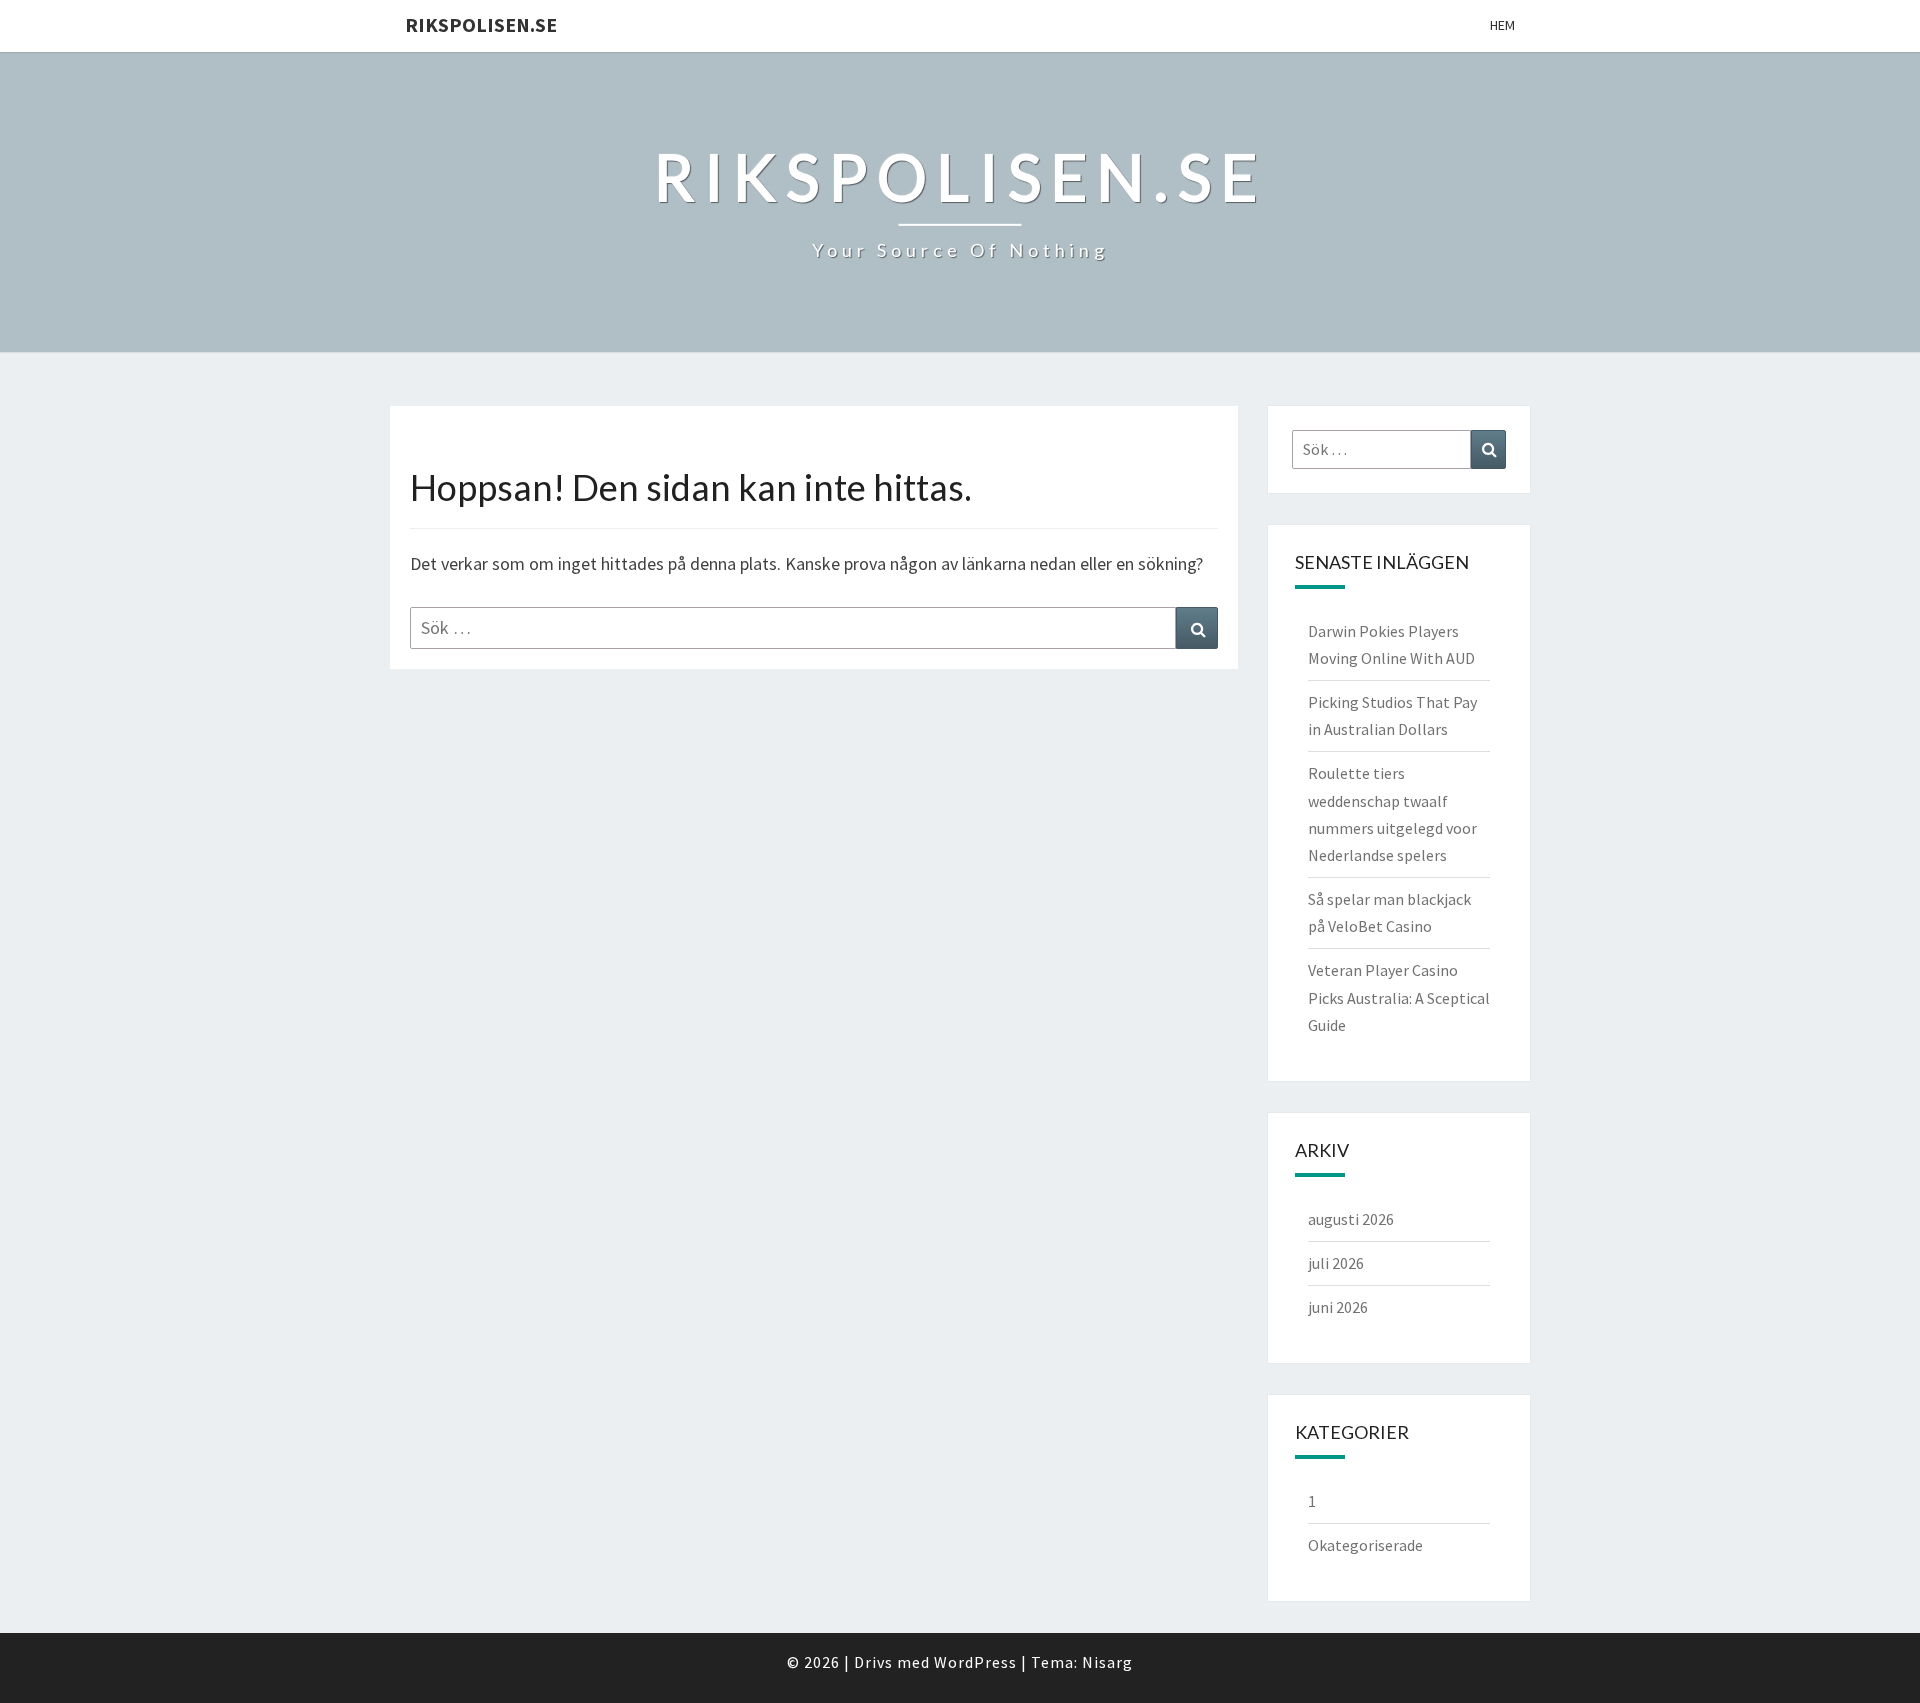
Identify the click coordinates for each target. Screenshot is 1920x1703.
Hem (1502, 25)
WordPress (975, 1662)
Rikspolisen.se (481, 24)
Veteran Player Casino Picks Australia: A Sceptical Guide (1399, 997)
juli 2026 (1336, 1263)
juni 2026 (1338, 1307)
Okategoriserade (1365, 1545)
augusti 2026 (1351, 1219)
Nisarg (1107, 1662)
